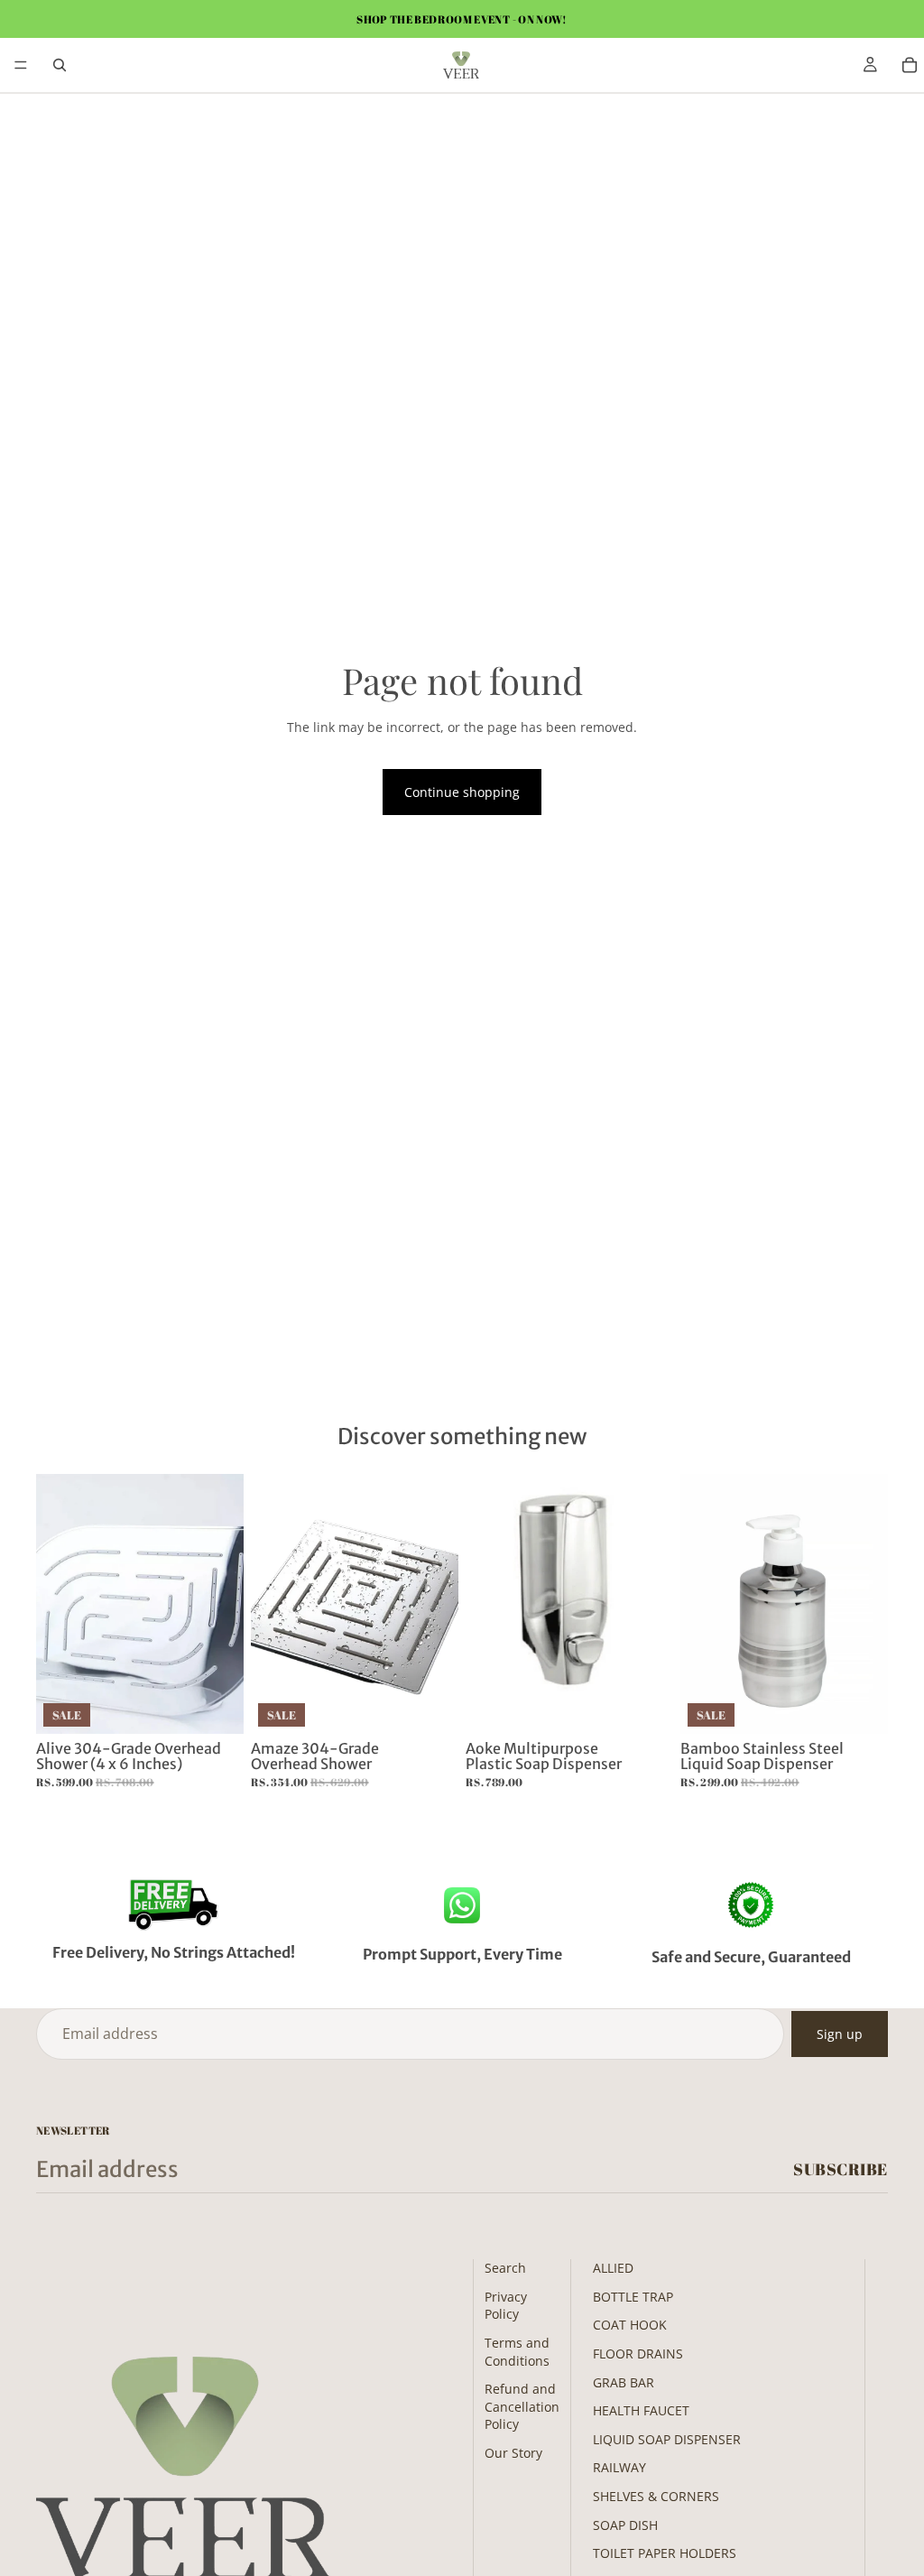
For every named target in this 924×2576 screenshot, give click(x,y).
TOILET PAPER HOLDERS (665, 2553)
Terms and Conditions (517, 2352)
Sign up (840, 2034)
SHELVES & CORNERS (656, 2496)
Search (505, 2268)
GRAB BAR (624, 2382)
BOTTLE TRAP (633, 2297)
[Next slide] (224, 1604)
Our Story (513, 2453)
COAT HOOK (630, 2325)
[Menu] (21, 65)
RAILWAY (619, 2467)
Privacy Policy (506, 2306)
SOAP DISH (625, 2525)
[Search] (60, 65)
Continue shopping (462, 792)
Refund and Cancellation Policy (522, 2406)
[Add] (216, 1706)
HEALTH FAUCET (641, 2410)
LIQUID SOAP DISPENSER (667, 2439)
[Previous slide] (56, 1604)
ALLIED (613, 2268)
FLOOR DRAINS (638, 2354)
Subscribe (841, 2169)
